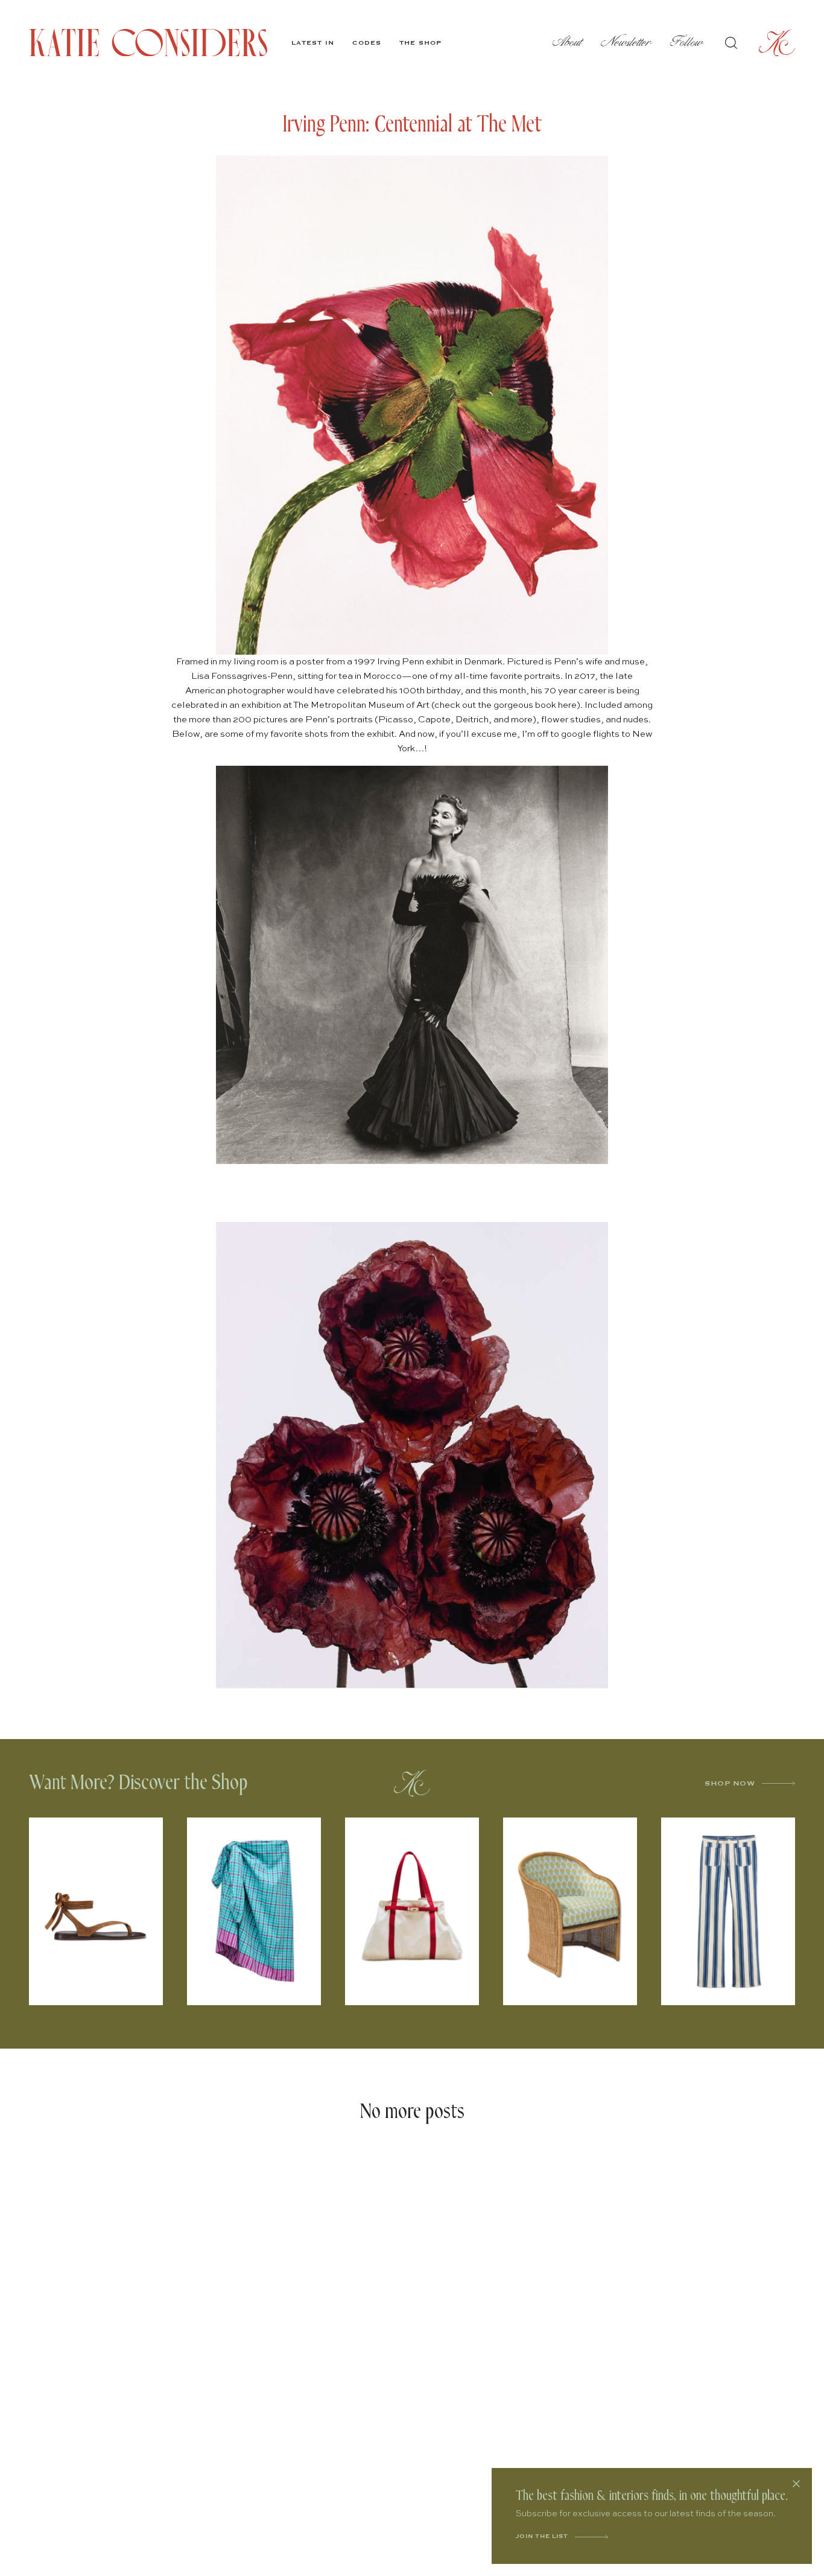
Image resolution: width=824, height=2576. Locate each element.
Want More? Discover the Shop (138, 1783)
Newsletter (626, 43)
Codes (367, 43)
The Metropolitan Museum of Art (361, 705)
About (568, 43)
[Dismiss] (796, 2484)
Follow (687, 43)
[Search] (731, 43)
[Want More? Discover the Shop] (412, 1783)
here (567, 705)
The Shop (420, 43)
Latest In (313, 43)
